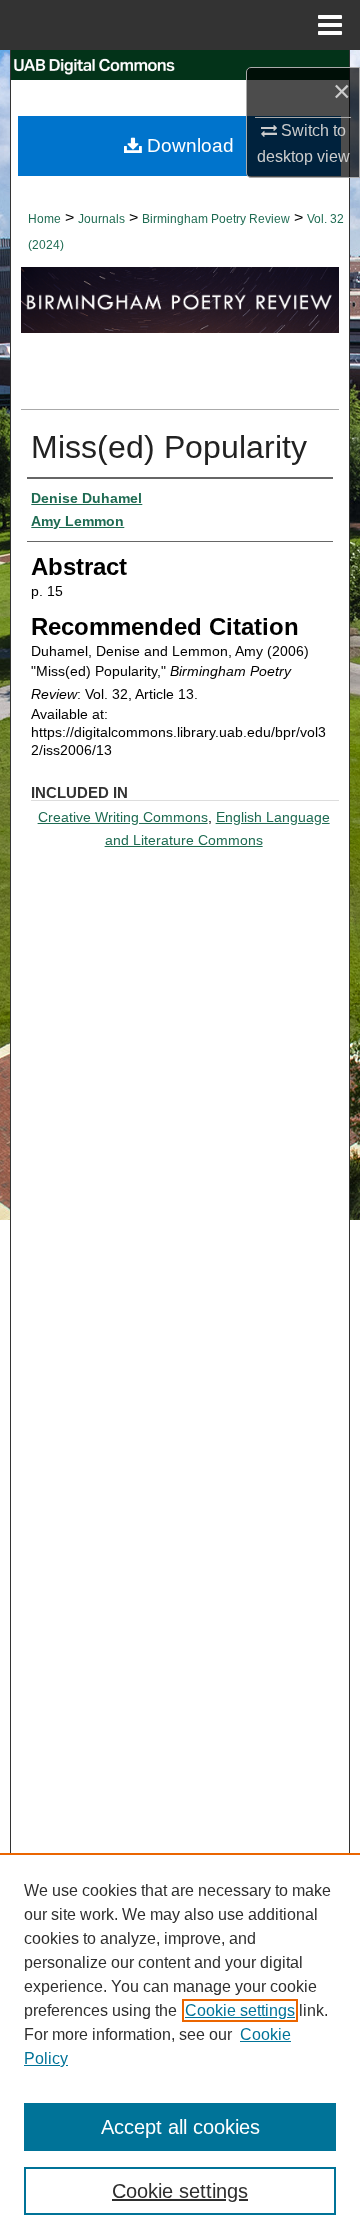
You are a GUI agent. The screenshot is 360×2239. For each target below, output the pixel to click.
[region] (180, 2046)
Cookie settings (240, 2010)
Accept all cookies (180, 2127)
